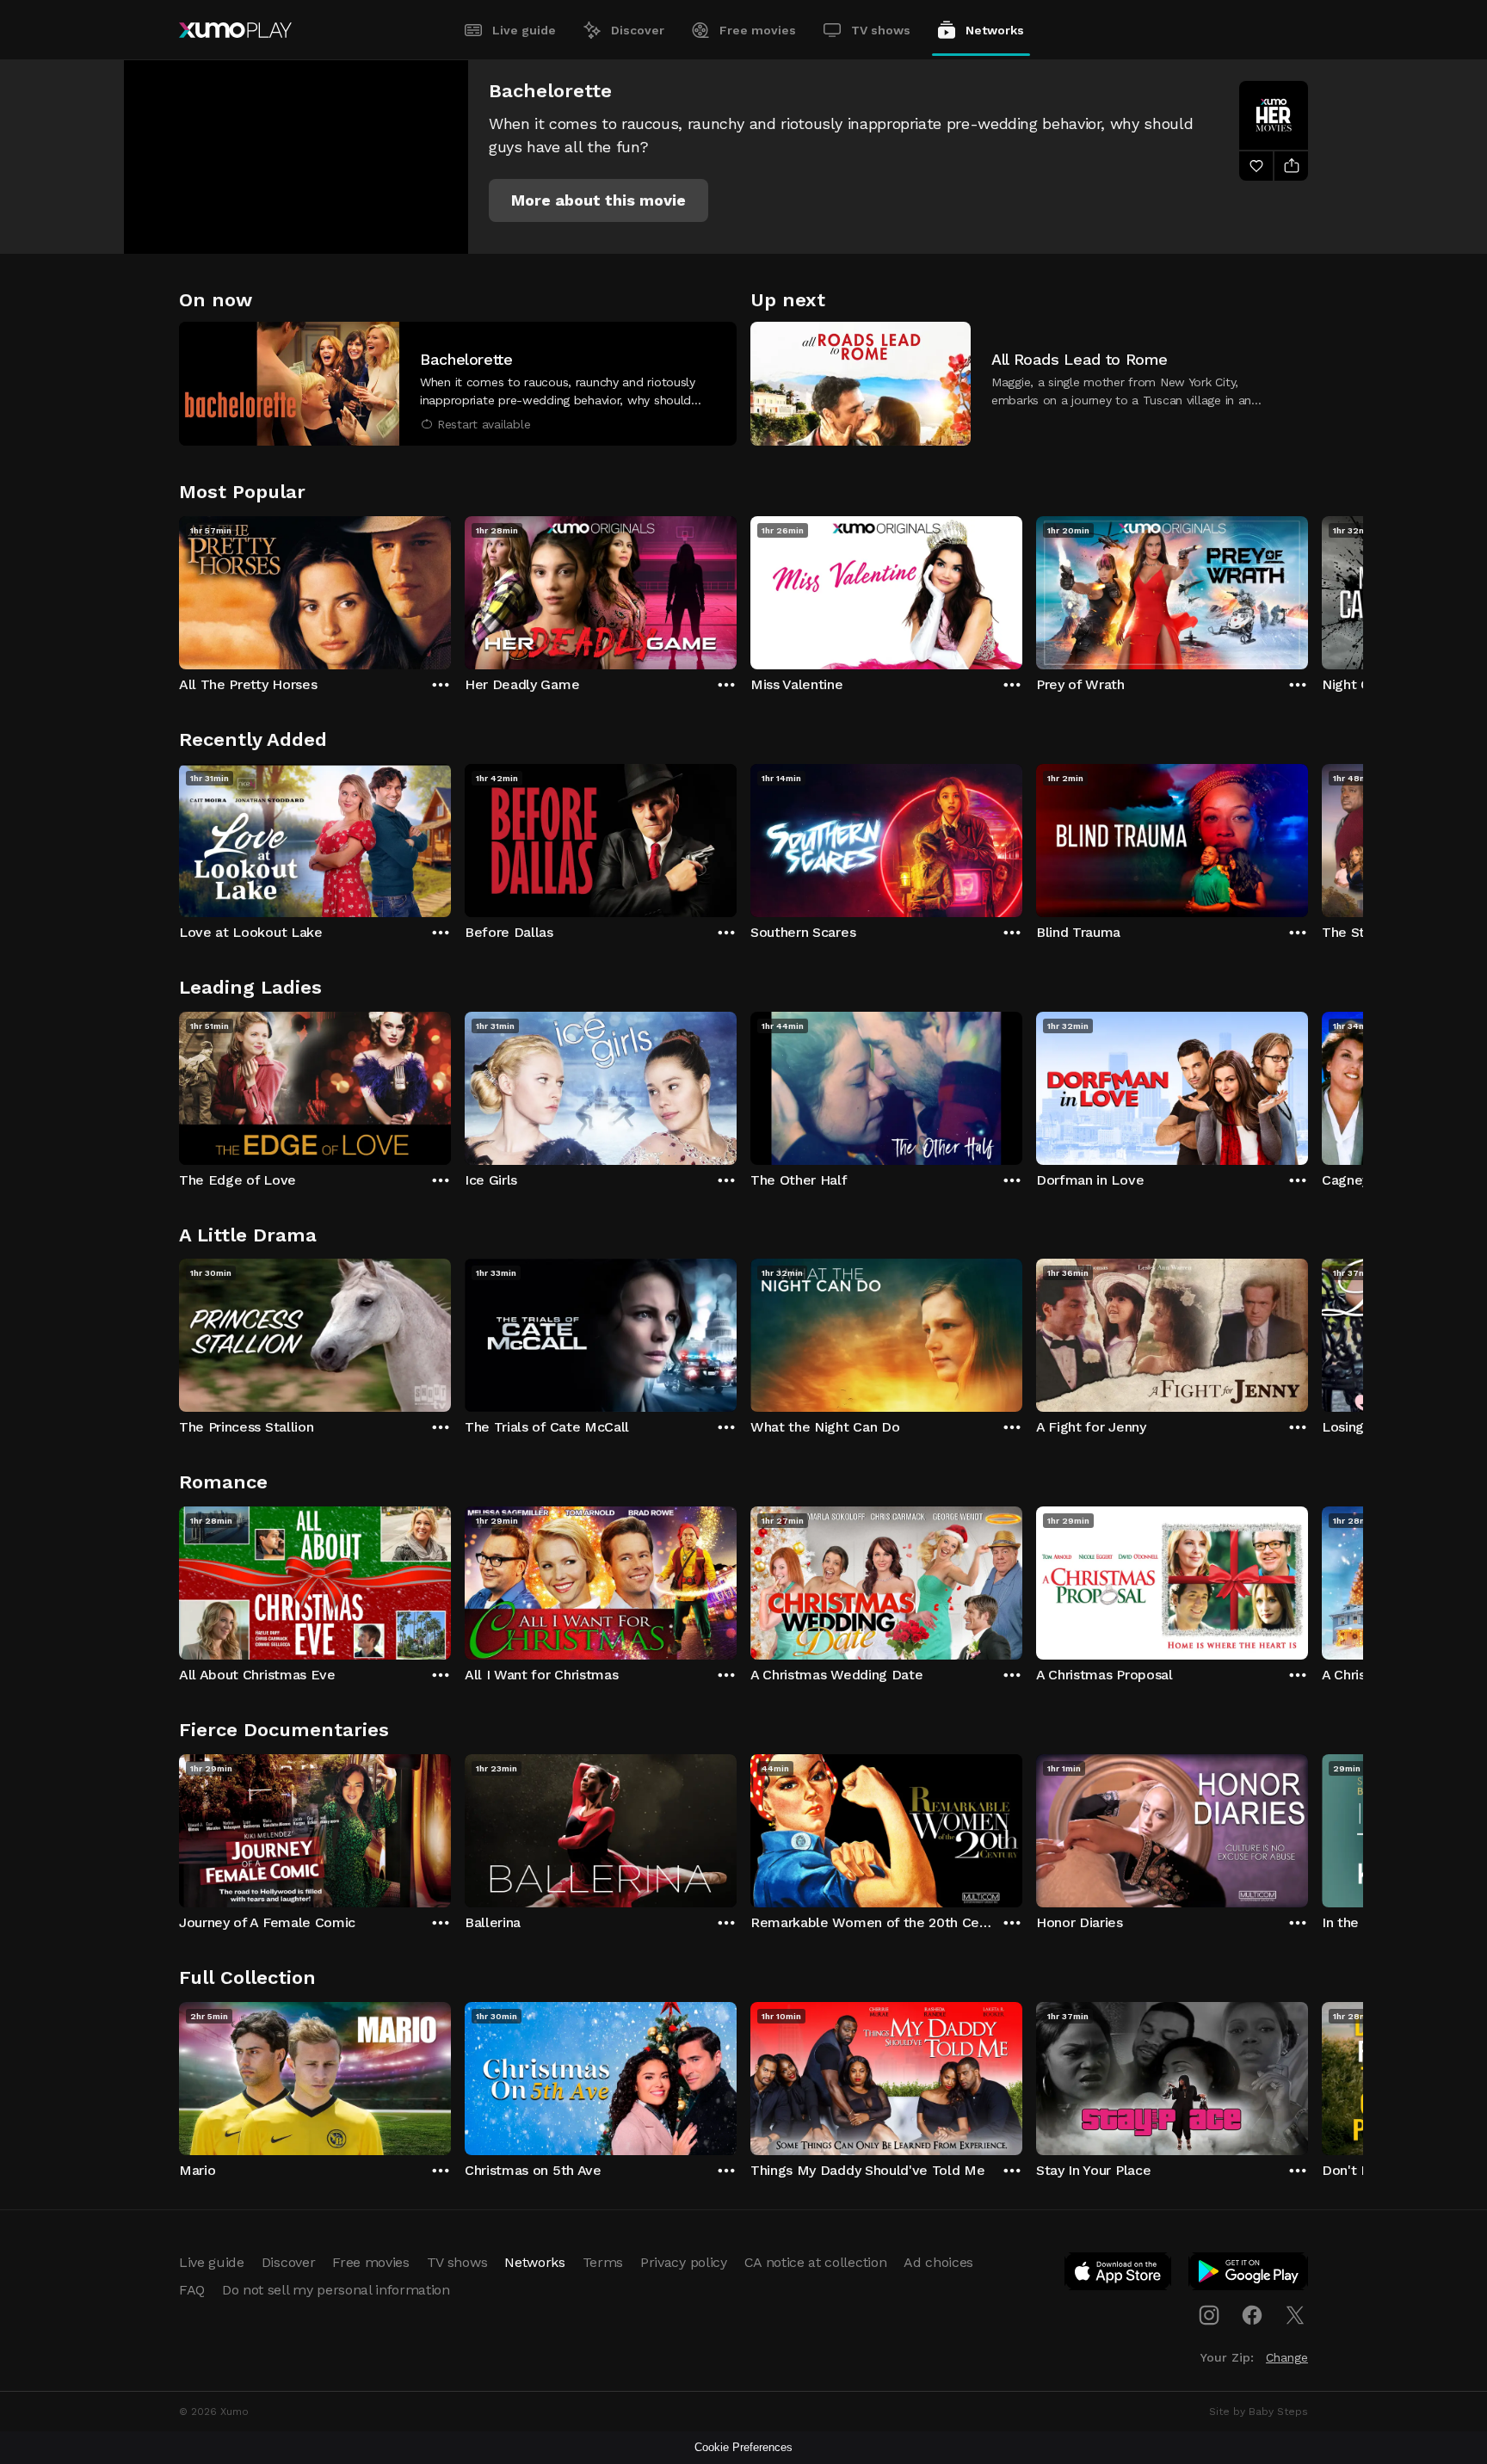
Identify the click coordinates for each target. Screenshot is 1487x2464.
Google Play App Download (1249, 2275)
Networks (995, 30)
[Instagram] (1209, 2315)
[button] (599, 200)
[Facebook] (1252, 2315)
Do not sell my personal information (336, 2290)
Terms (603, 2262)
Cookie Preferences (743, 2447)
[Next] (1308, 588)
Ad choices (938, 2262)
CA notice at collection (816, 2262)
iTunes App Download (1119, 2275)
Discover (638, 30)
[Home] (235, 30)
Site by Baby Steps (1259, 2412)
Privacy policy (684, 2262)
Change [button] (1287, 2357)
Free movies (758, 30)
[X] (1295, 2315)
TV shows (881, 30)
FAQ (192, 2290)
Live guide (524, 30)
